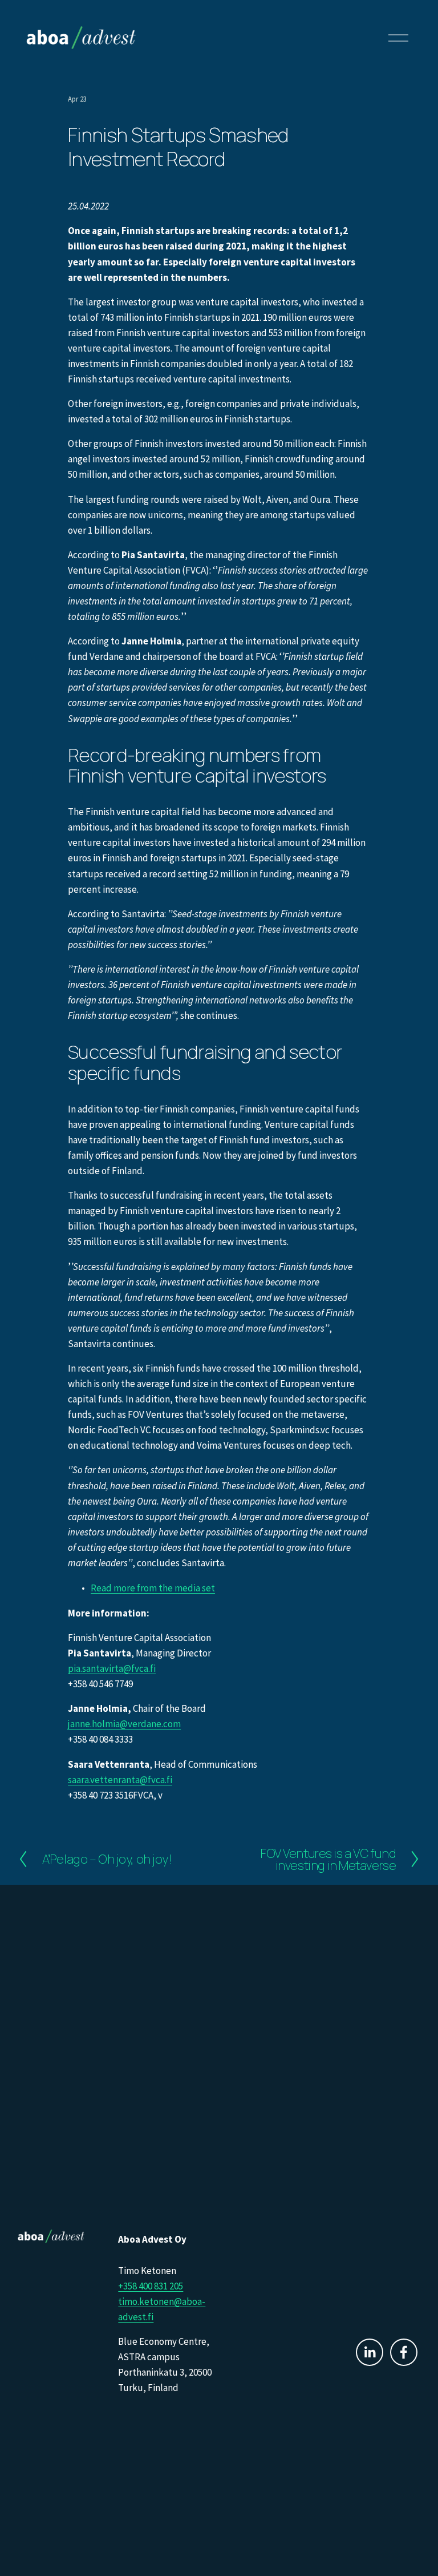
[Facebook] (404, 2352)
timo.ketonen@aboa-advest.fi (162, 2309)
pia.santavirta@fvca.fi (112, 1668)
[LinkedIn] (370, 2352)
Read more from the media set (153, 1588)
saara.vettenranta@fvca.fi (120, 1780)
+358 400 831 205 (151, 2286)
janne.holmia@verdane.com (124, 1724)
